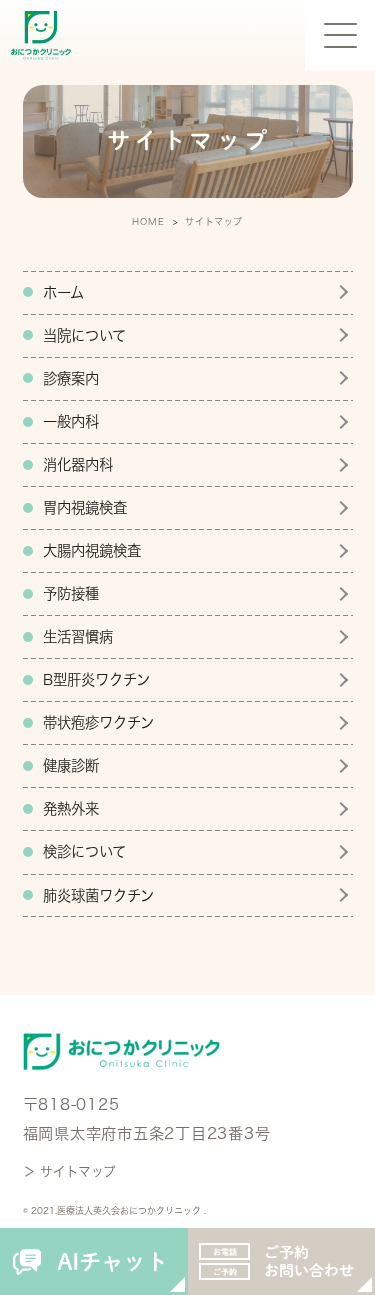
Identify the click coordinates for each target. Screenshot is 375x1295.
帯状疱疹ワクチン (98, 722)
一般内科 (71, 421)
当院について (84, 335)
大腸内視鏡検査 (92, 550)
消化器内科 (78, 464)
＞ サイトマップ (69, 1171)
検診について (84, 851)
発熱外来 (71, 808)
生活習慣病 (78, 636)
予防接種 (71, 593)
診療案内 (71, 378)
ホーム (63, 292)
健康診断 (71, 765)
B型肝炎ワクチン (96, 679)
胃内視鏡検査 (85, 507)
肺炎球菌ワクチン (98, 895)
